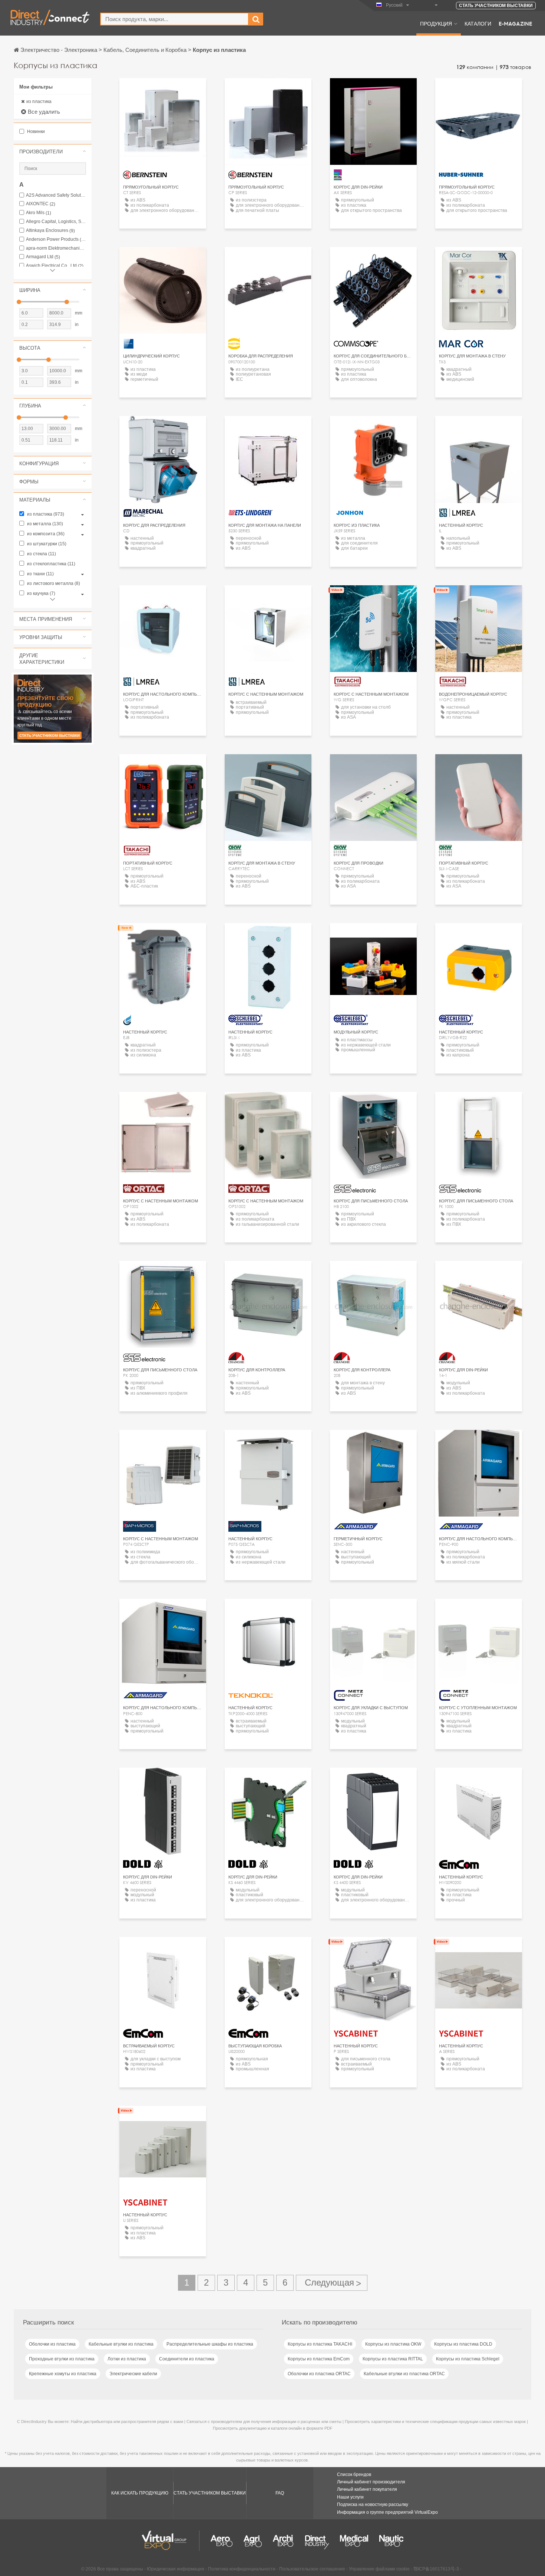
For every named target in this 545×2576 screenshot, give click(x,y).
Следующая (332, 2283)
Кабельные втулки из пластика (121, 2344)
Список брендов (354, 2475)
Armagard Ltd (43, 257)
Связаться (373, 91)
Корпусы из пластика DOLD (463, 2344)
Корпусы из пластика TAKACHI (320, 2344)
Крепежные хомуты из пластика (63, 2374)
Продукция (436, 23)
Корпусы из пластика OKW (393, 2344)
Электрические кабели (133, 2374)
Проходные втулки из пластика (62, 2359)
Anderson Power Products (56, 239)
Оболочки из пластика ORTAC (319, 2374)
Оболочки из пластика (52, 2344)
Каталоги (478, 23)
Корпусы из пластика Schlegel (468, 2359)
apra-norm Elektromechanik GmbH (56, 248)
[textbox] (174, 19)
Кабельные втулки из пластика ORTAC (404, 2374)
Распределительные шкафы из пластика (210, 2344)
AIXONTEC (41, 204)
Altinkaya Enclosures (50, 231)
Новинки (35, 132)
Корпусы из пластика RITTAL (393, 2359)
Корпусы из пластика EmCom (319, 2359)
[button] (53, 152)
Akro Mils (39, 213)
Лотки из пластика (127, 2359)
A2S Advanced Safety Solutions (56, 195)
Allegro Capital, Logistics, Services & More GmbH (56, 222)
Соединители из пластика (187, 2359)
